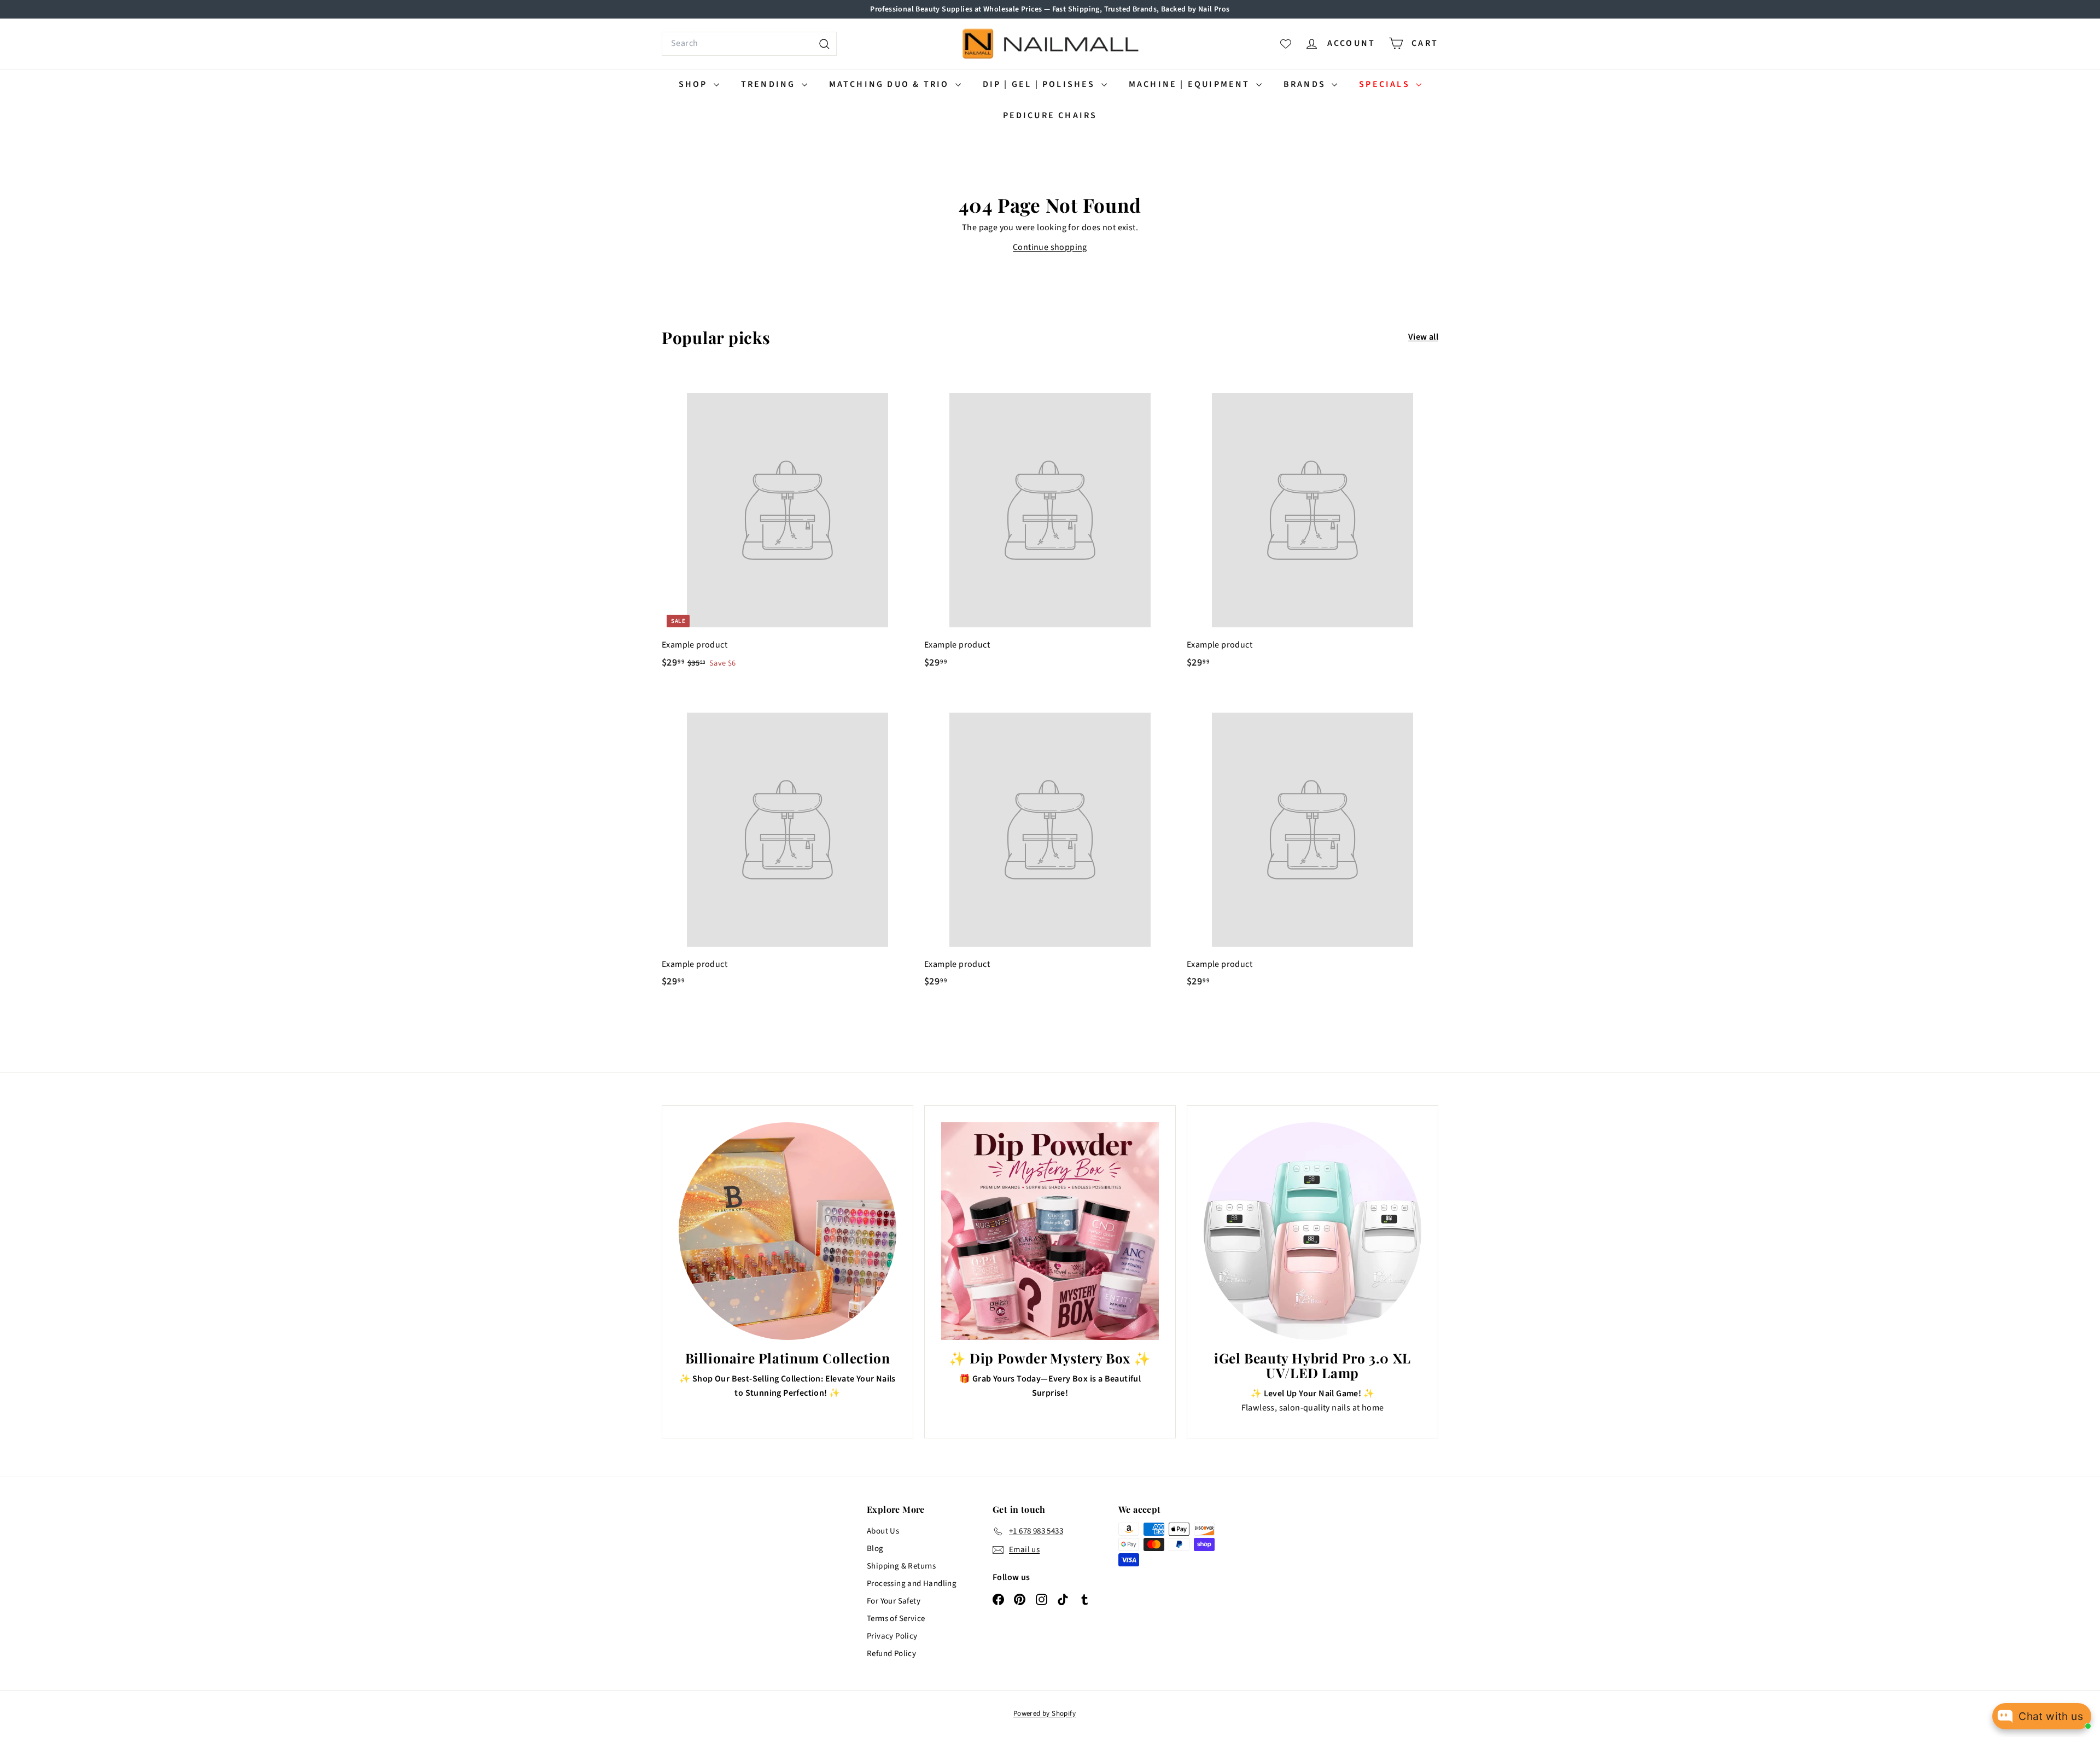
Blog (875, 1549)
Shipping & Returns (901, 1566)
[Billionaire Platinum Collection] (787, 1231)
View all (1423, 337)
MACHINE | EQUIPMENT (1191, 84)
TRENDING (770, 84)
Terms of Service (896, 1619)
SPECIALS (1386, 84)
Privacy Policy (892, 1636)
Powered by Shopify (1045, 1713)
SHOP (695, 84)
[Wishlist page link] (1286, 44)
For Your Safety (894, 1601)
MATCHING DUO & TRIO (891, 84)
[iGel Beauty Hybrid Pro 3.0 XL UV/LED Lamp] (1312, 1231)
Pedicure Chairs (1050, 115)
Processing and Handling (912, 1584)
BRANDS (1306, 84)
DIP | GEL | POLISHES (1041, 84)
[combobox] (749, 44)
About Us (883, 1531)
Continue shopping (1050, 247)
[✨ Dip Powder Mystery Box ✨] (1050, 1231)
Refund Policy (891, 1654)
